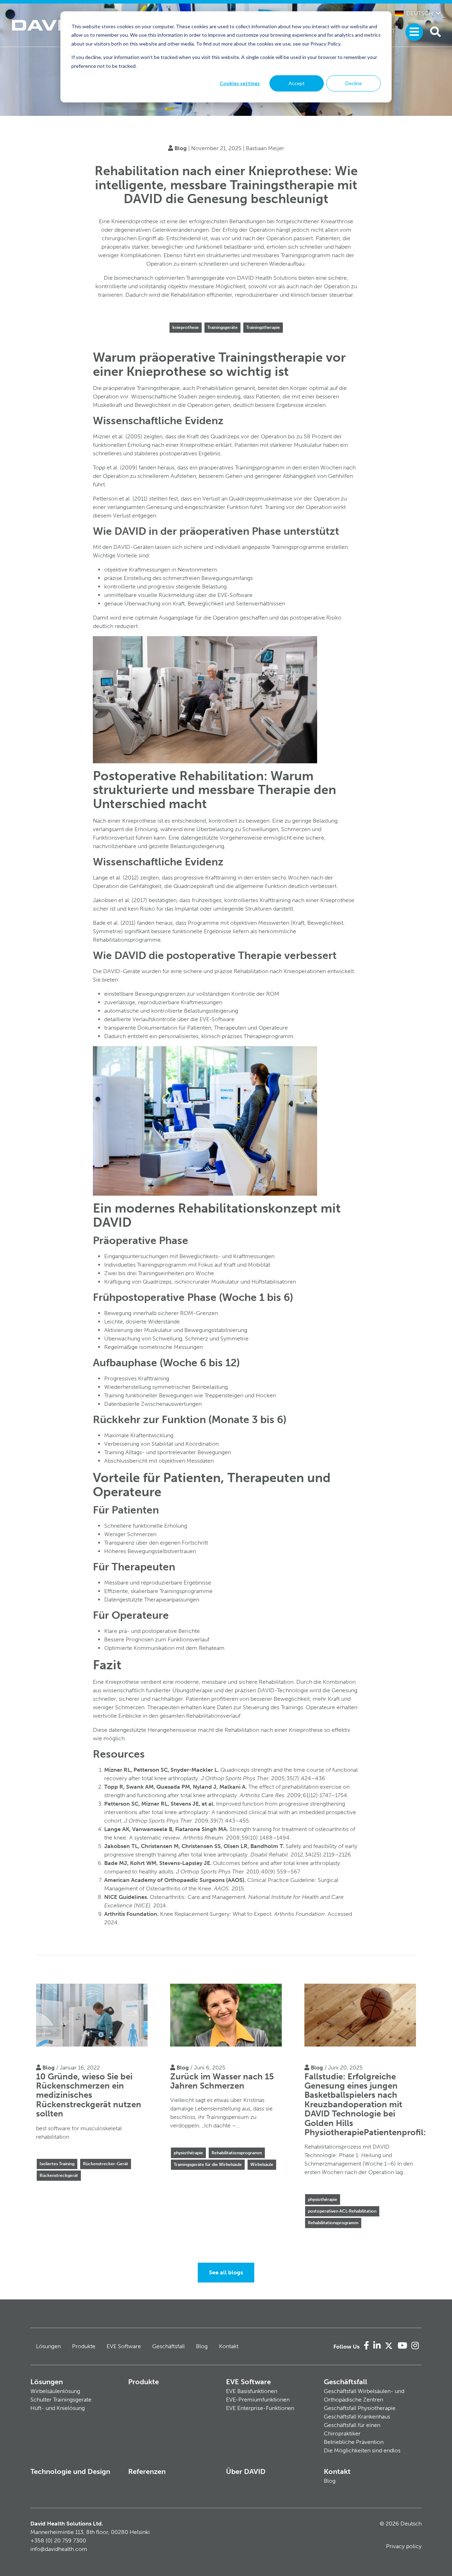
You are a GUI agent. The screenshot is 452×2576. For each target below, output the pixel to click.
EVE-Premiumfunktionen (258, 2400)
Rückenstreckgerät (59, 2175)
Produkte (84, 2346)
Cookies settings (240, 83)
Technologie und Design (70, 2471)
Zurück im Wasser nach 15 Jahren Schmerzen (222, 2081)
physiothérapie (188, 2153)
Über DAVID (246, 2471)
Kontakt (229, 2346)
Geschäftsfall (168, 2346)
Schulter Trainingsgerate (61, 2400)
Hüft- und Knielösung (58, 2408)
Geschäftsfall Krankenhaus (357, 2417)
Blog (181, 148)
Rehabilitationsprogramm (237, 2153)
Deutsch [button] (420, 13)
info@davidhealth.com (59, 2549)
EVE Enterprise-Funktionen (260, 2408)
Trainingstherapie (263, 327)
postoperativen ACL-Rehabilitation (342, 2211)
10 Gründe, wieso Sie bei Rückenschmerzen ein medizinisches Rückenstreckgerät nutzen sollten (89, 2095)
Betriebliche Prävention (354, 2442)
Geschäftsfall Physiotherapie (360, 2408)
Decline (354, 83)
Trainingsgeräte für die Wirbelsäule (208, 2165)
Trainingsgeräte (222, 327)
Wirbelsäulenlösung (55, 2391)
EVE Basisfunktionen (252, 2391)
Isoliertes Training (57, 2164)
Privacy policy (404, 2546)
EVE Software (124, 2346)
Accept (297, 83)
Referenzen (147, 2471)
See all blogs (226, 2272)
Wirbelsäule (262, 2165)
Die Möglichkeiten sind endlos (362, 2450)
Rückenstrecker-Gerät (106, 2164)
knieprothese (186, 327)
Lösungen (48, 2346)
